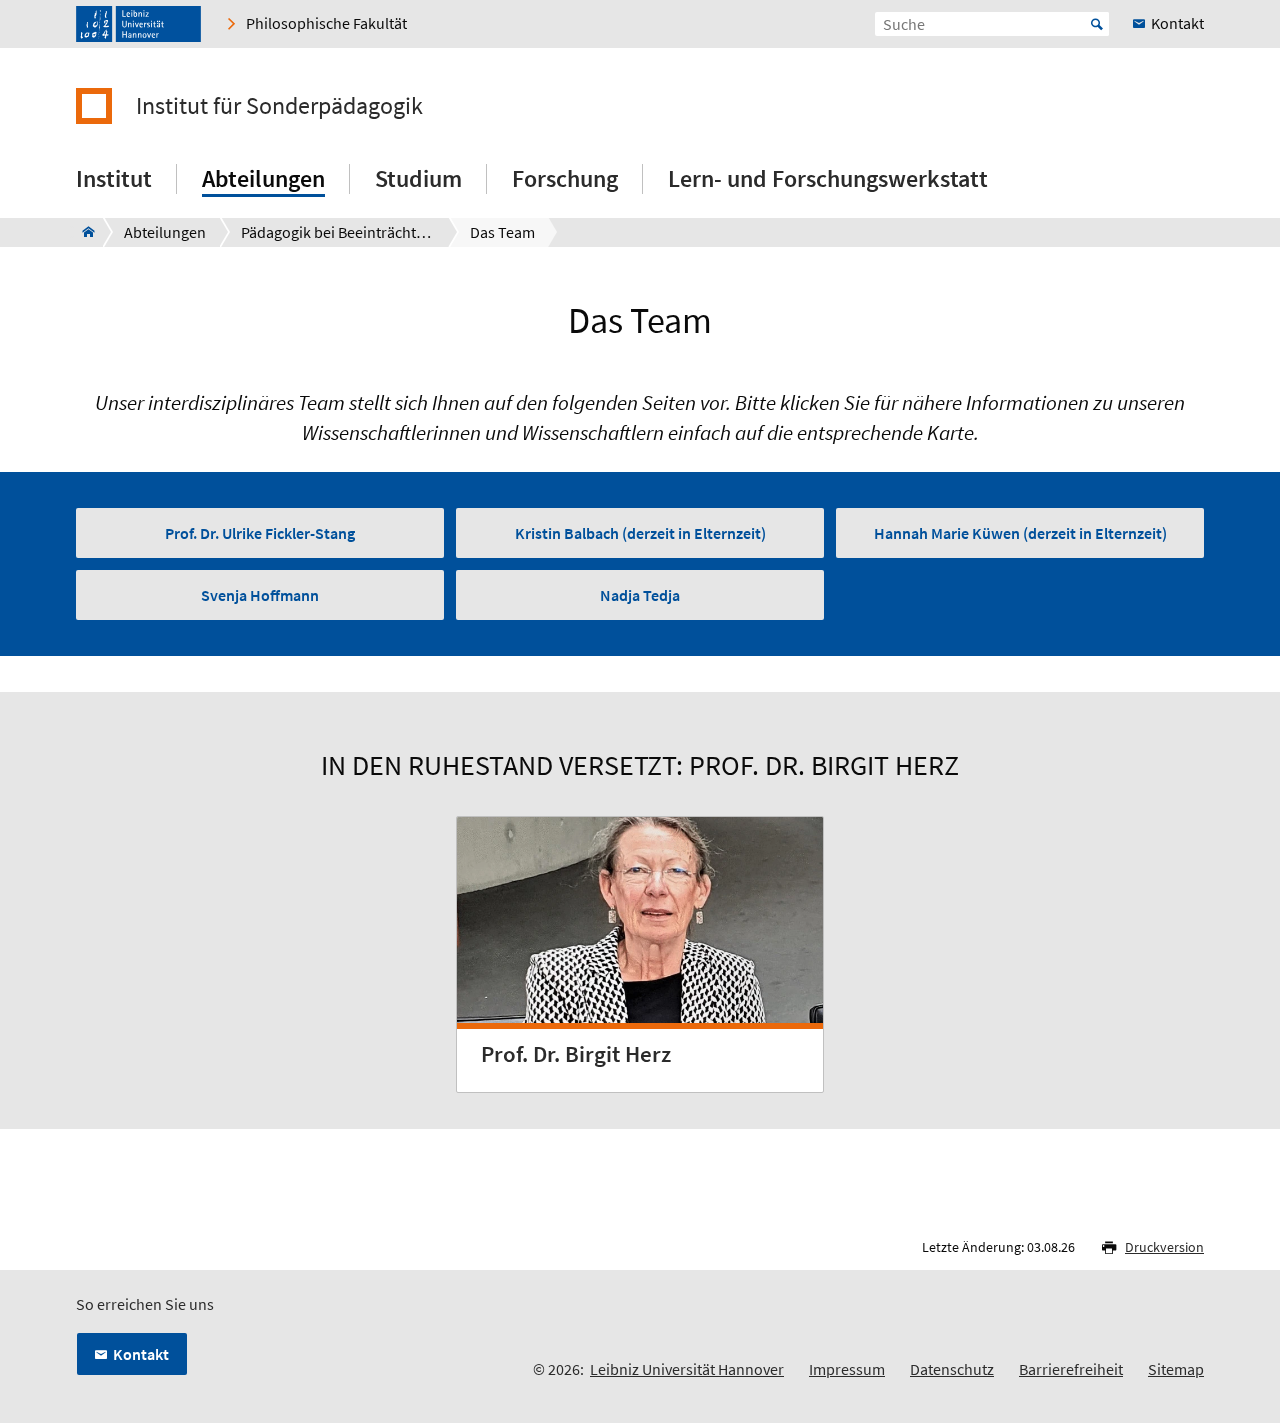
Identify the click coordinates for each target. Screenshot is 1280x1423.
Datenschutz (952, 1369)
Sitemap (1176, 1369)
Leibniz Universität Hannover (687, 1369)
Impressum (847, 1369)
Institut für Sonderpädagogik (279, 106)
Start (1097, 24)
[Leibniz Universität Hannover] (138, 24)
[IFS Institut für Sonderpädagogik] (82, 232)
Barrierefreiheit (1071, 1369)
